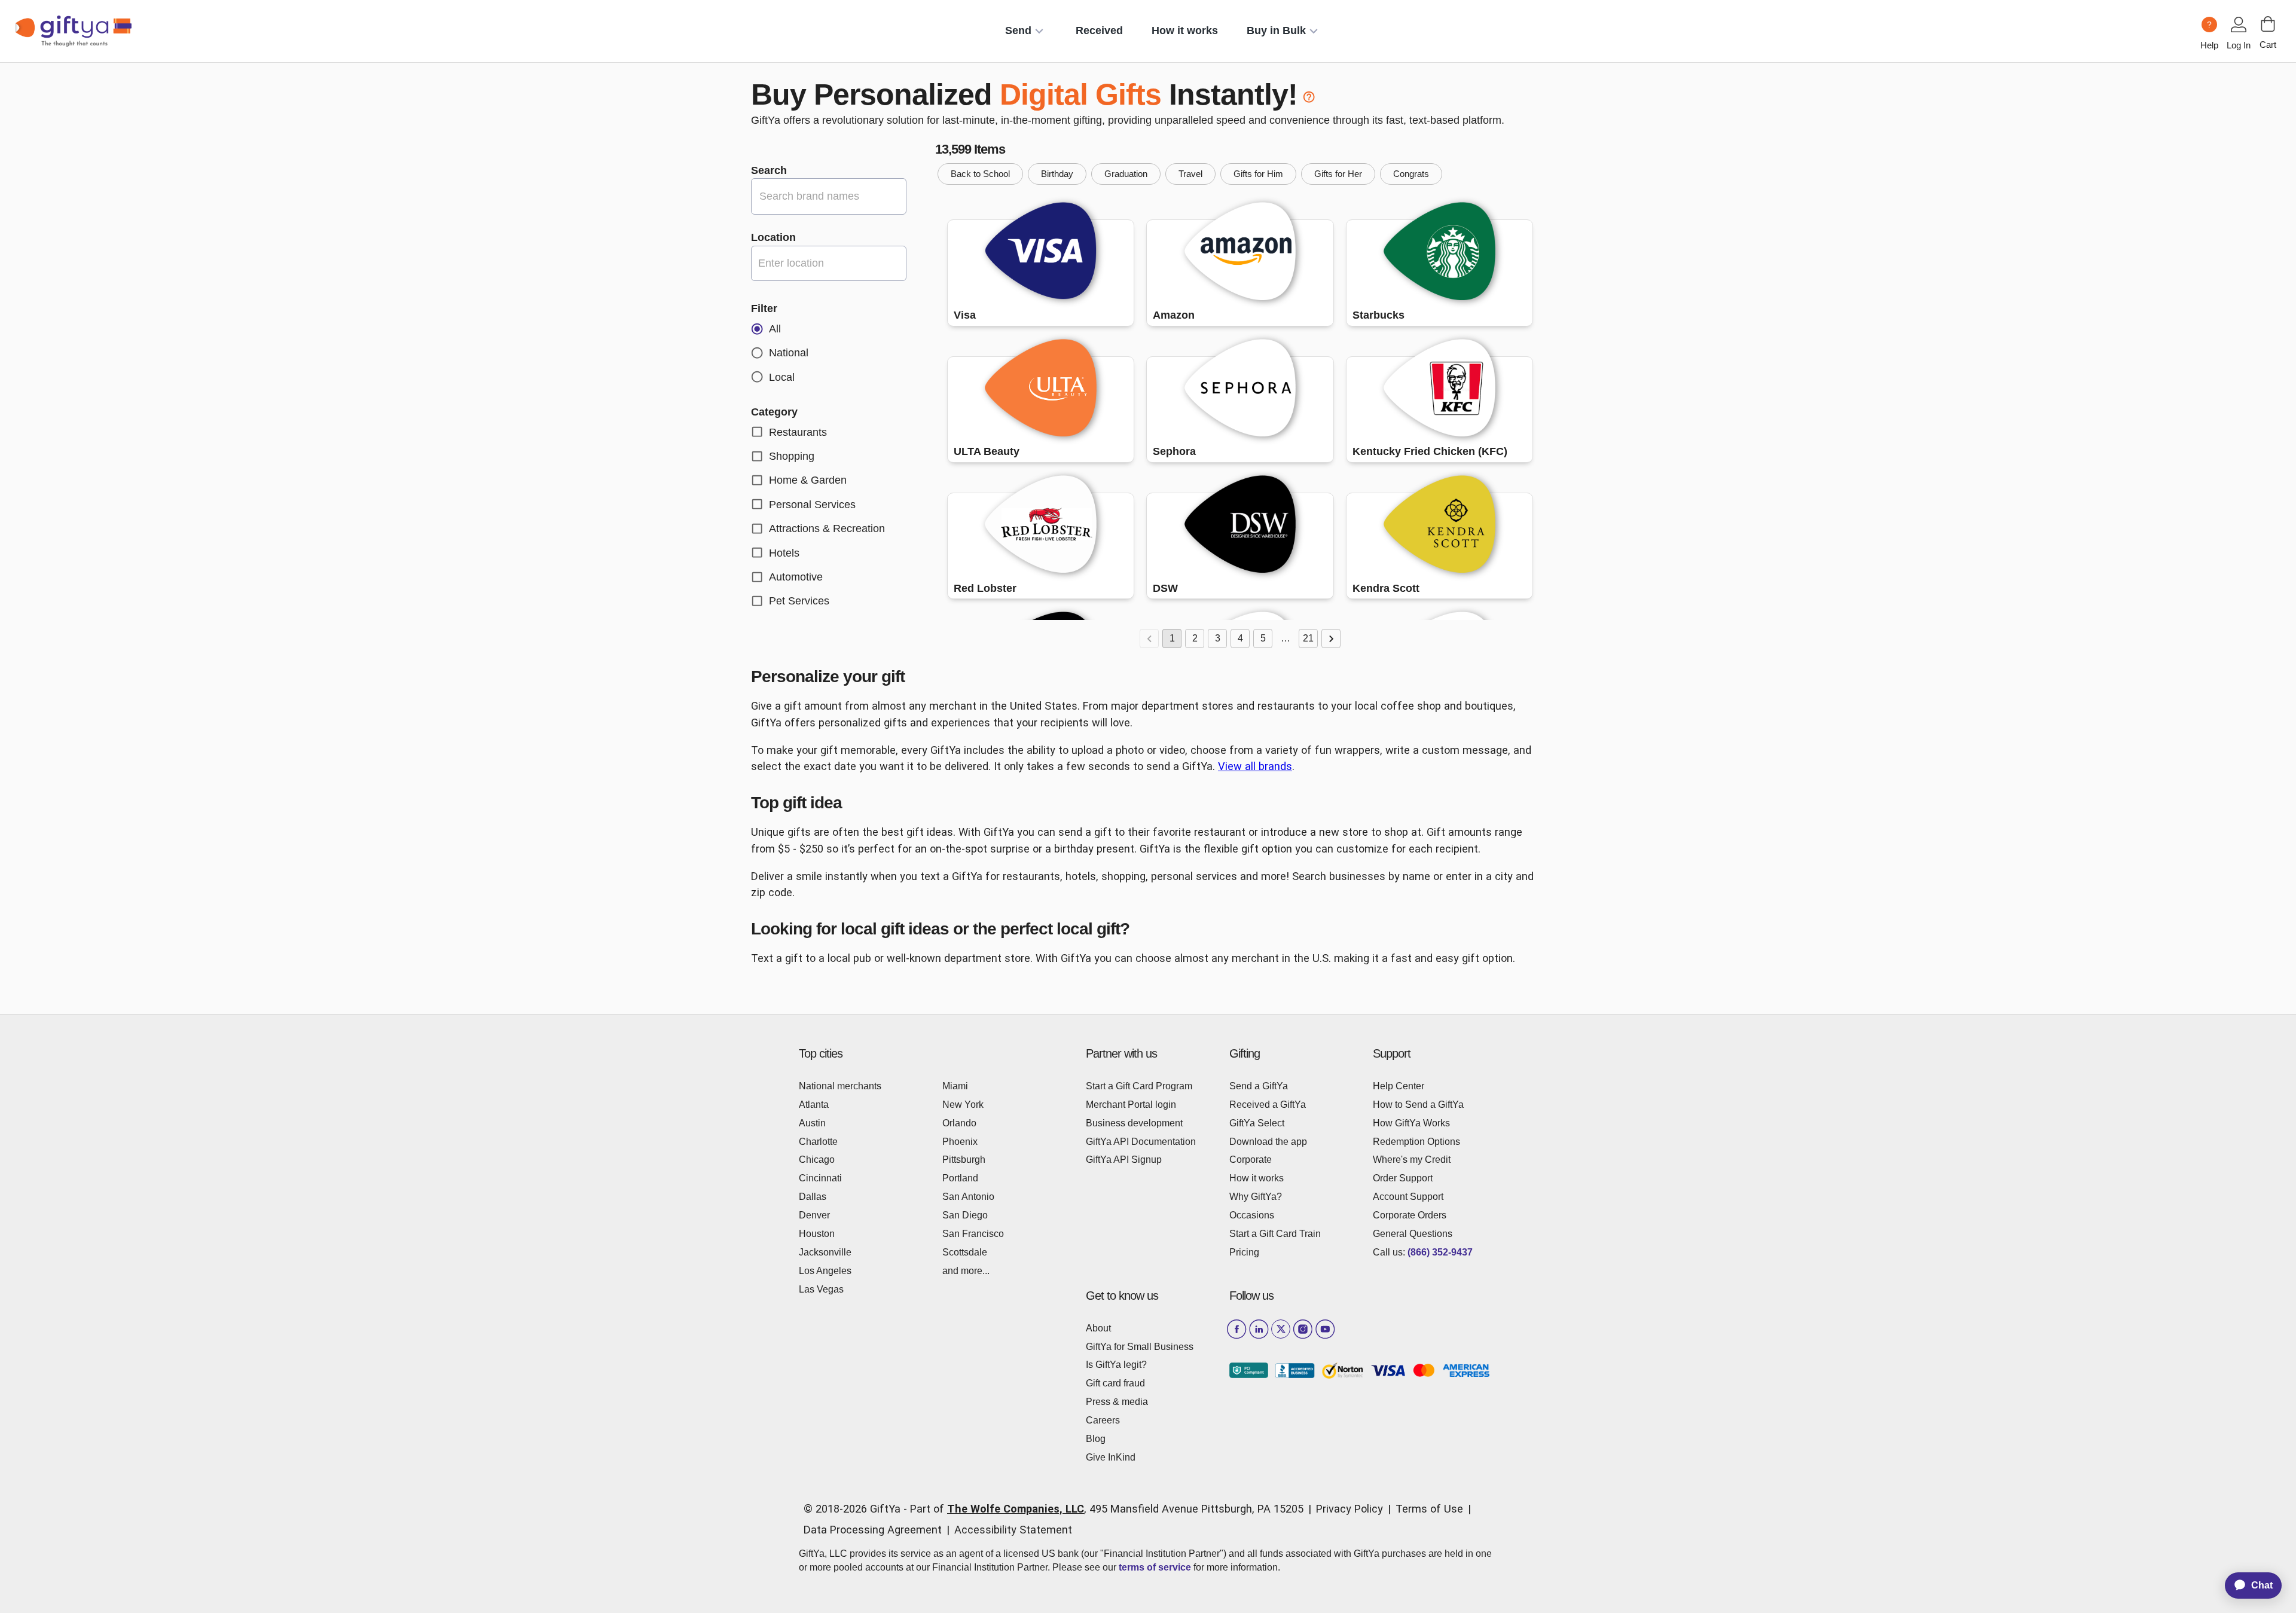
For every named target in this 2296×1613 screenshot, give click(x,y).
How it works (1185, 30)
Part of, (1107, 1509)
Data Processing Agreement (873, 1530)
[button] (980, 174)
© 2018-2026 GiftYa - (855, 1509)
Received (1099, 30)
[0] (2268, 24)
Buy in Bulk (1276, 30)
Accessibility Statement (1013, 1530)
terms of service (1155, 1567)
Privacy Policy (1349, 1509)
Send (1018, 30)
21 (1308, 638)
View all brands (1255, 766)
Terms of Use (1429, 1509)
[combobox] (829, 263)
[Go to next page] (1331, 639)
